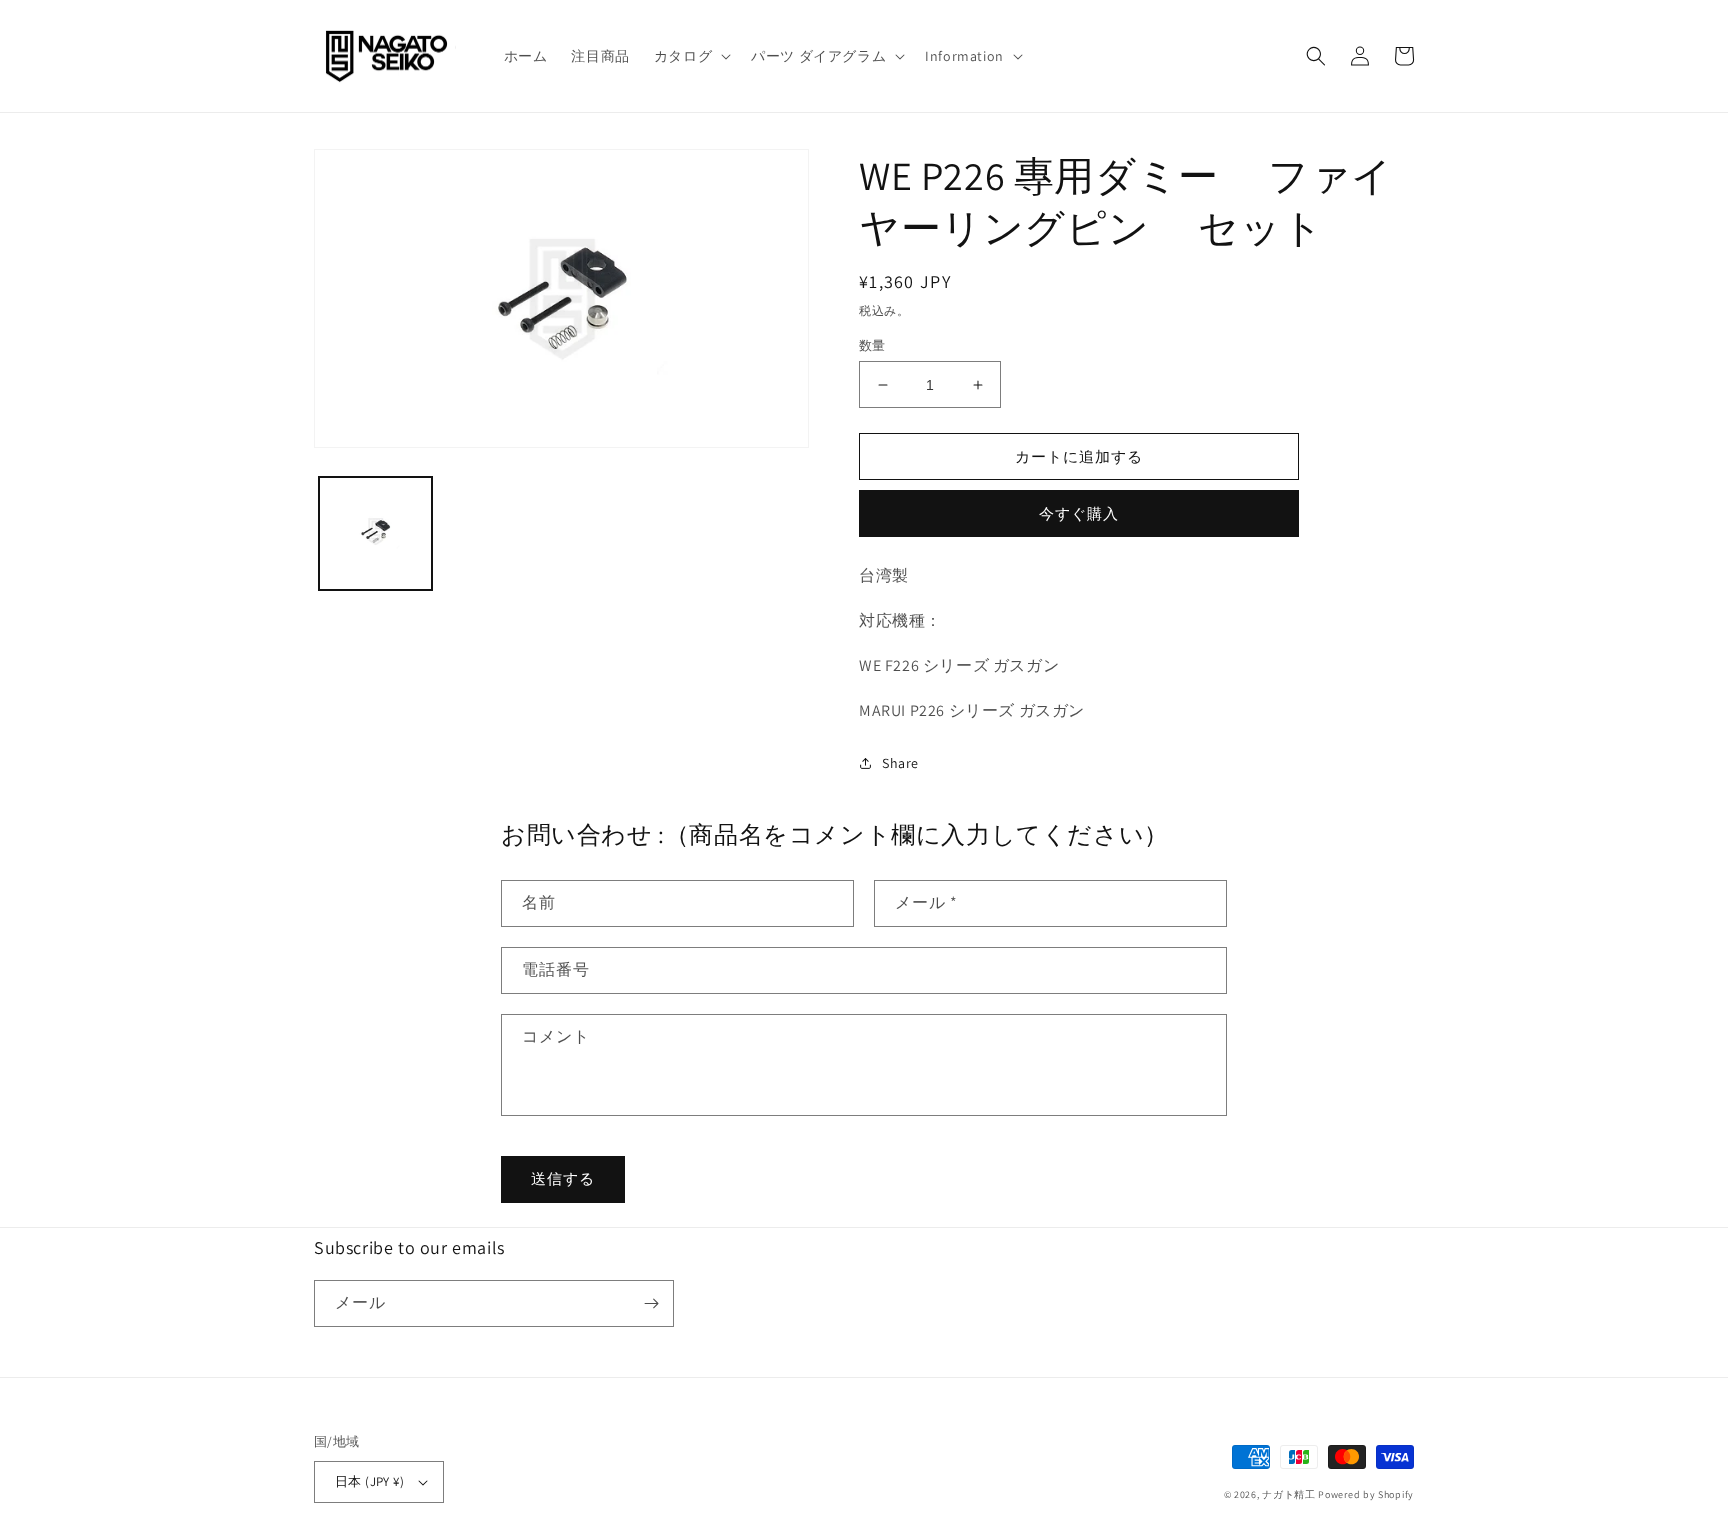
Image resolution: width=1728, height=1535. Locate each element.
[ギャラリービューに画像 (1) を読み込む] (375, 533)
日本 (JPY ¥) (369, 1481)
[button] (690, 56)
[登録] (651, 1303)
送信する (563, 1178)
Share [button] (900, 763)
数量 (872, 345)
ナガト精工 (1289, 1494)
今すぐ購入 (1079, 513)
